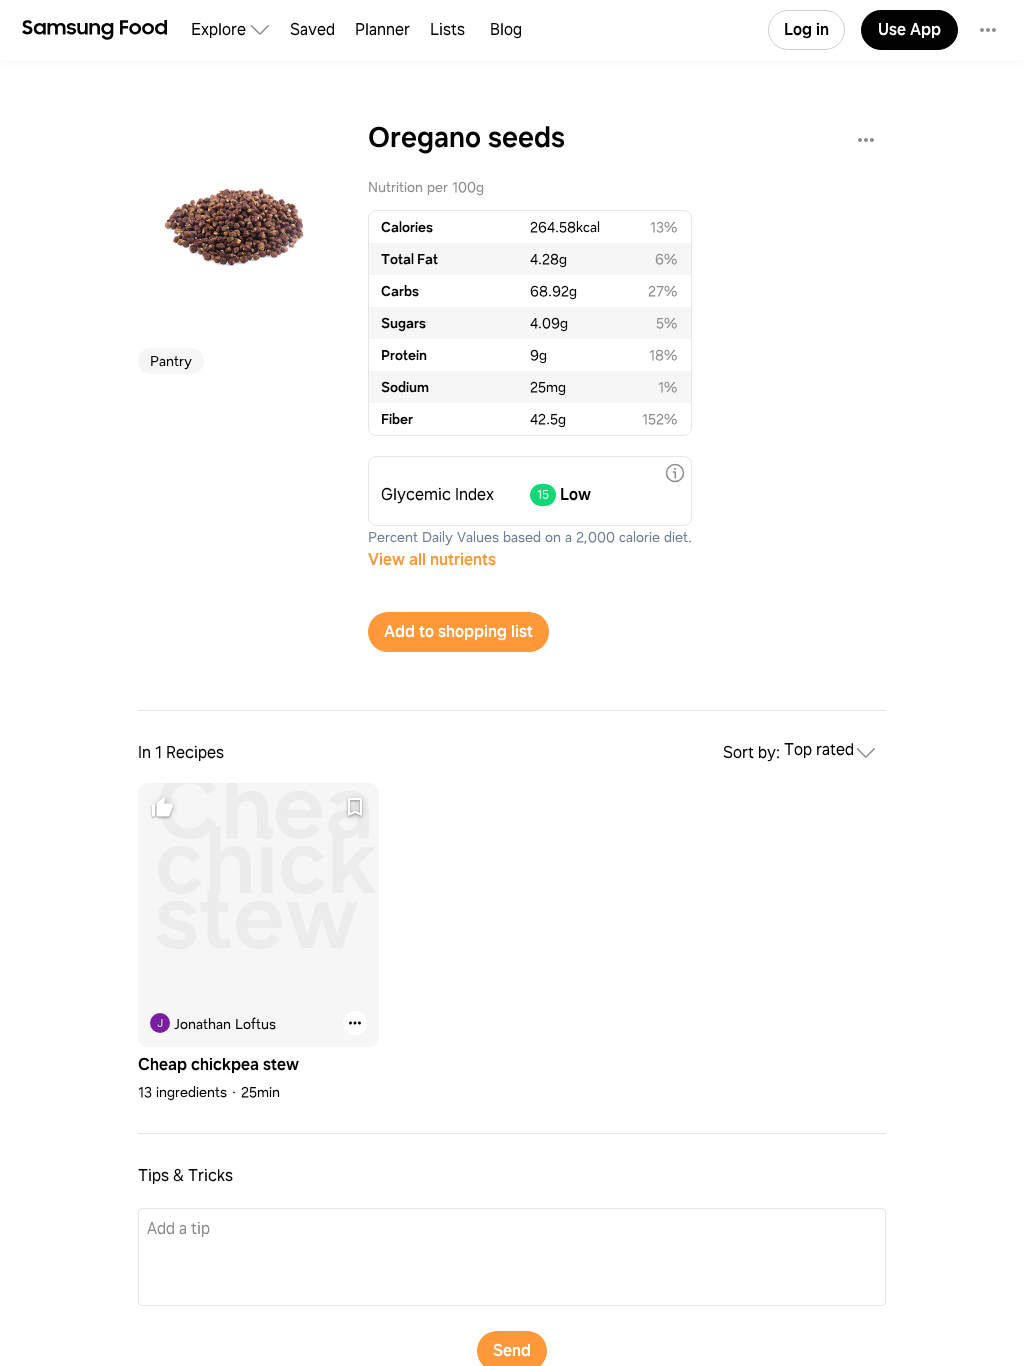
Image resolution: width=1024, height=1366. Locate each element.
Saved (312, 29)
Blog (506, 29)
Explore (218, 29)
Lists (447, 29)
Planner (382, 29)
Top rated (819, 750)
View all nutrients (432, 559)
